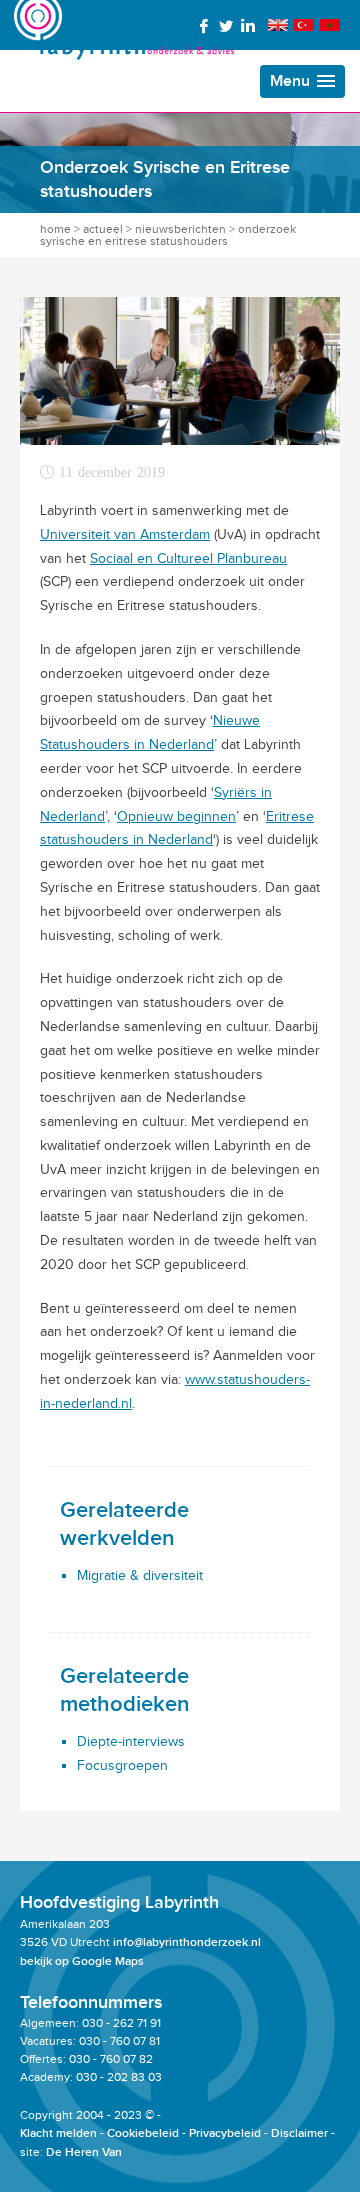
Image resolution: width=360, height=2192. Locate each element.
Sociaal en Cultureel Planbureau (188, 558)
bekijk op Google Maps (82, 1961)
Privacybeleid (225, 2133)
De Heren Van (84, 2152)
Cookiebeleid (143, 2133)
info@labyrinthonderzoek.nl (187, 1942)
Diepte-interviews (131, 1741)
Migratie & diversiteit (140, 1575)
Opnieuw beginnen (176, 816)
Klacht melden (58, 2133)
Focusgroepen (122, 1765)
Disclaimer (299, 2133)
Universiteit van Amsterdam (125, 534)
